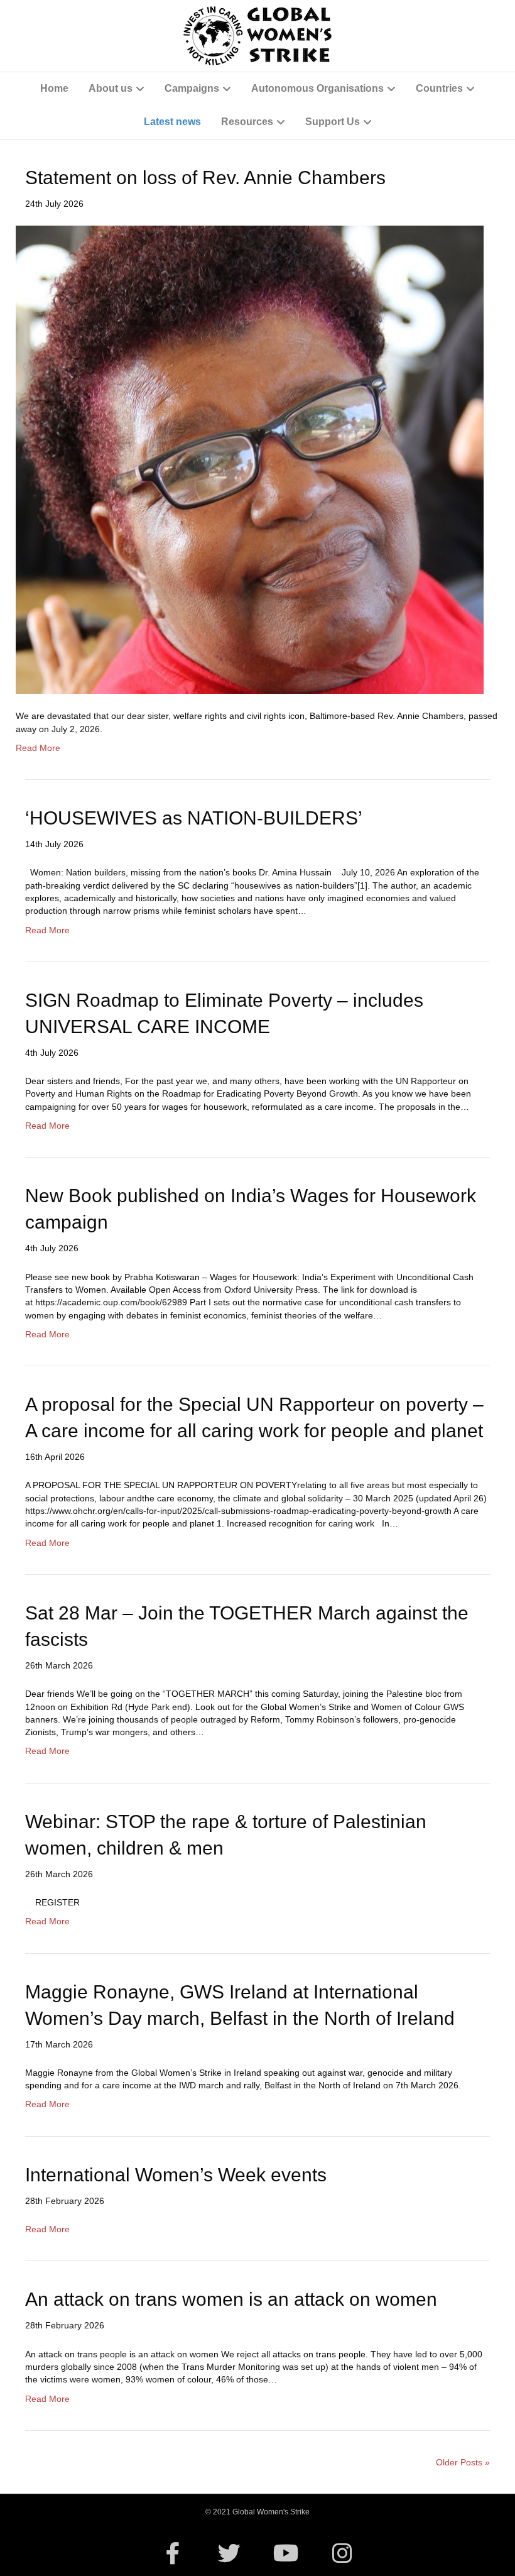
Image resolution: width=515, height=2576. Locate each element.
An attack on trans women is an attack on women (231, 2299)
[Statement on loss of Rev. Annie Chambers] (250, 459)
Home (54, 88)
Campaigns (192, 88)
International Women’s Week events (176, 2175)
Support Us (333, 122)
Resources (247, 122)
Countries (439, 88)
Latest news (172, 122)
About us (111, 88)
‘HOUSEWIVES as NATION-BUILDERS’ (194, 818)
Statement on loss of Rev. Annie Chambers (205, 178)
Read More (38, 748)
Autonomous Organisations (317, 88)
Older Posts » (463, 2462)
